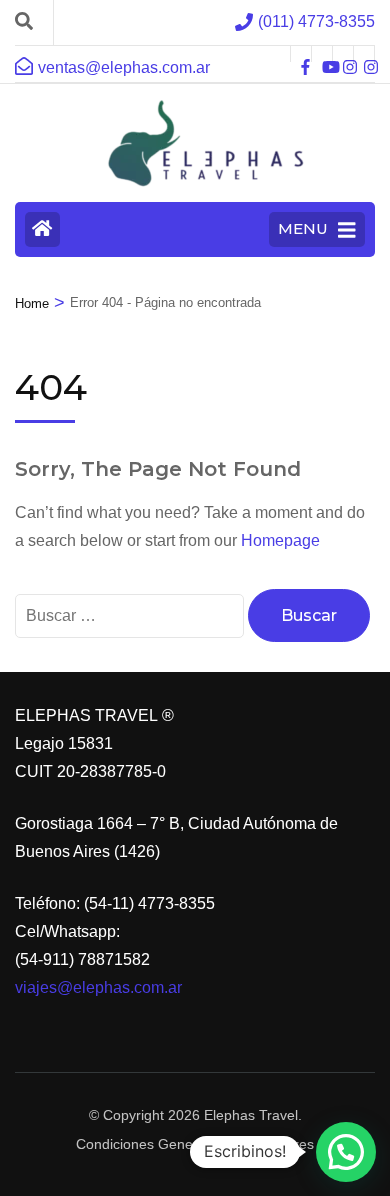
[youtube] (322, 54)
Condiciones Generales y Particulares (195, 1144)
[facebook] (301, 54)
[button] (346, 1152)
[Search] (24, 22)
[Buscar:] (131, 615)
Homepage (280, 540)
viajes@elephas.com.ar (98, 987)
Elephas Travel (251, 1115)
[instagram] (343, 54)
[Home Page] (42, 229)
